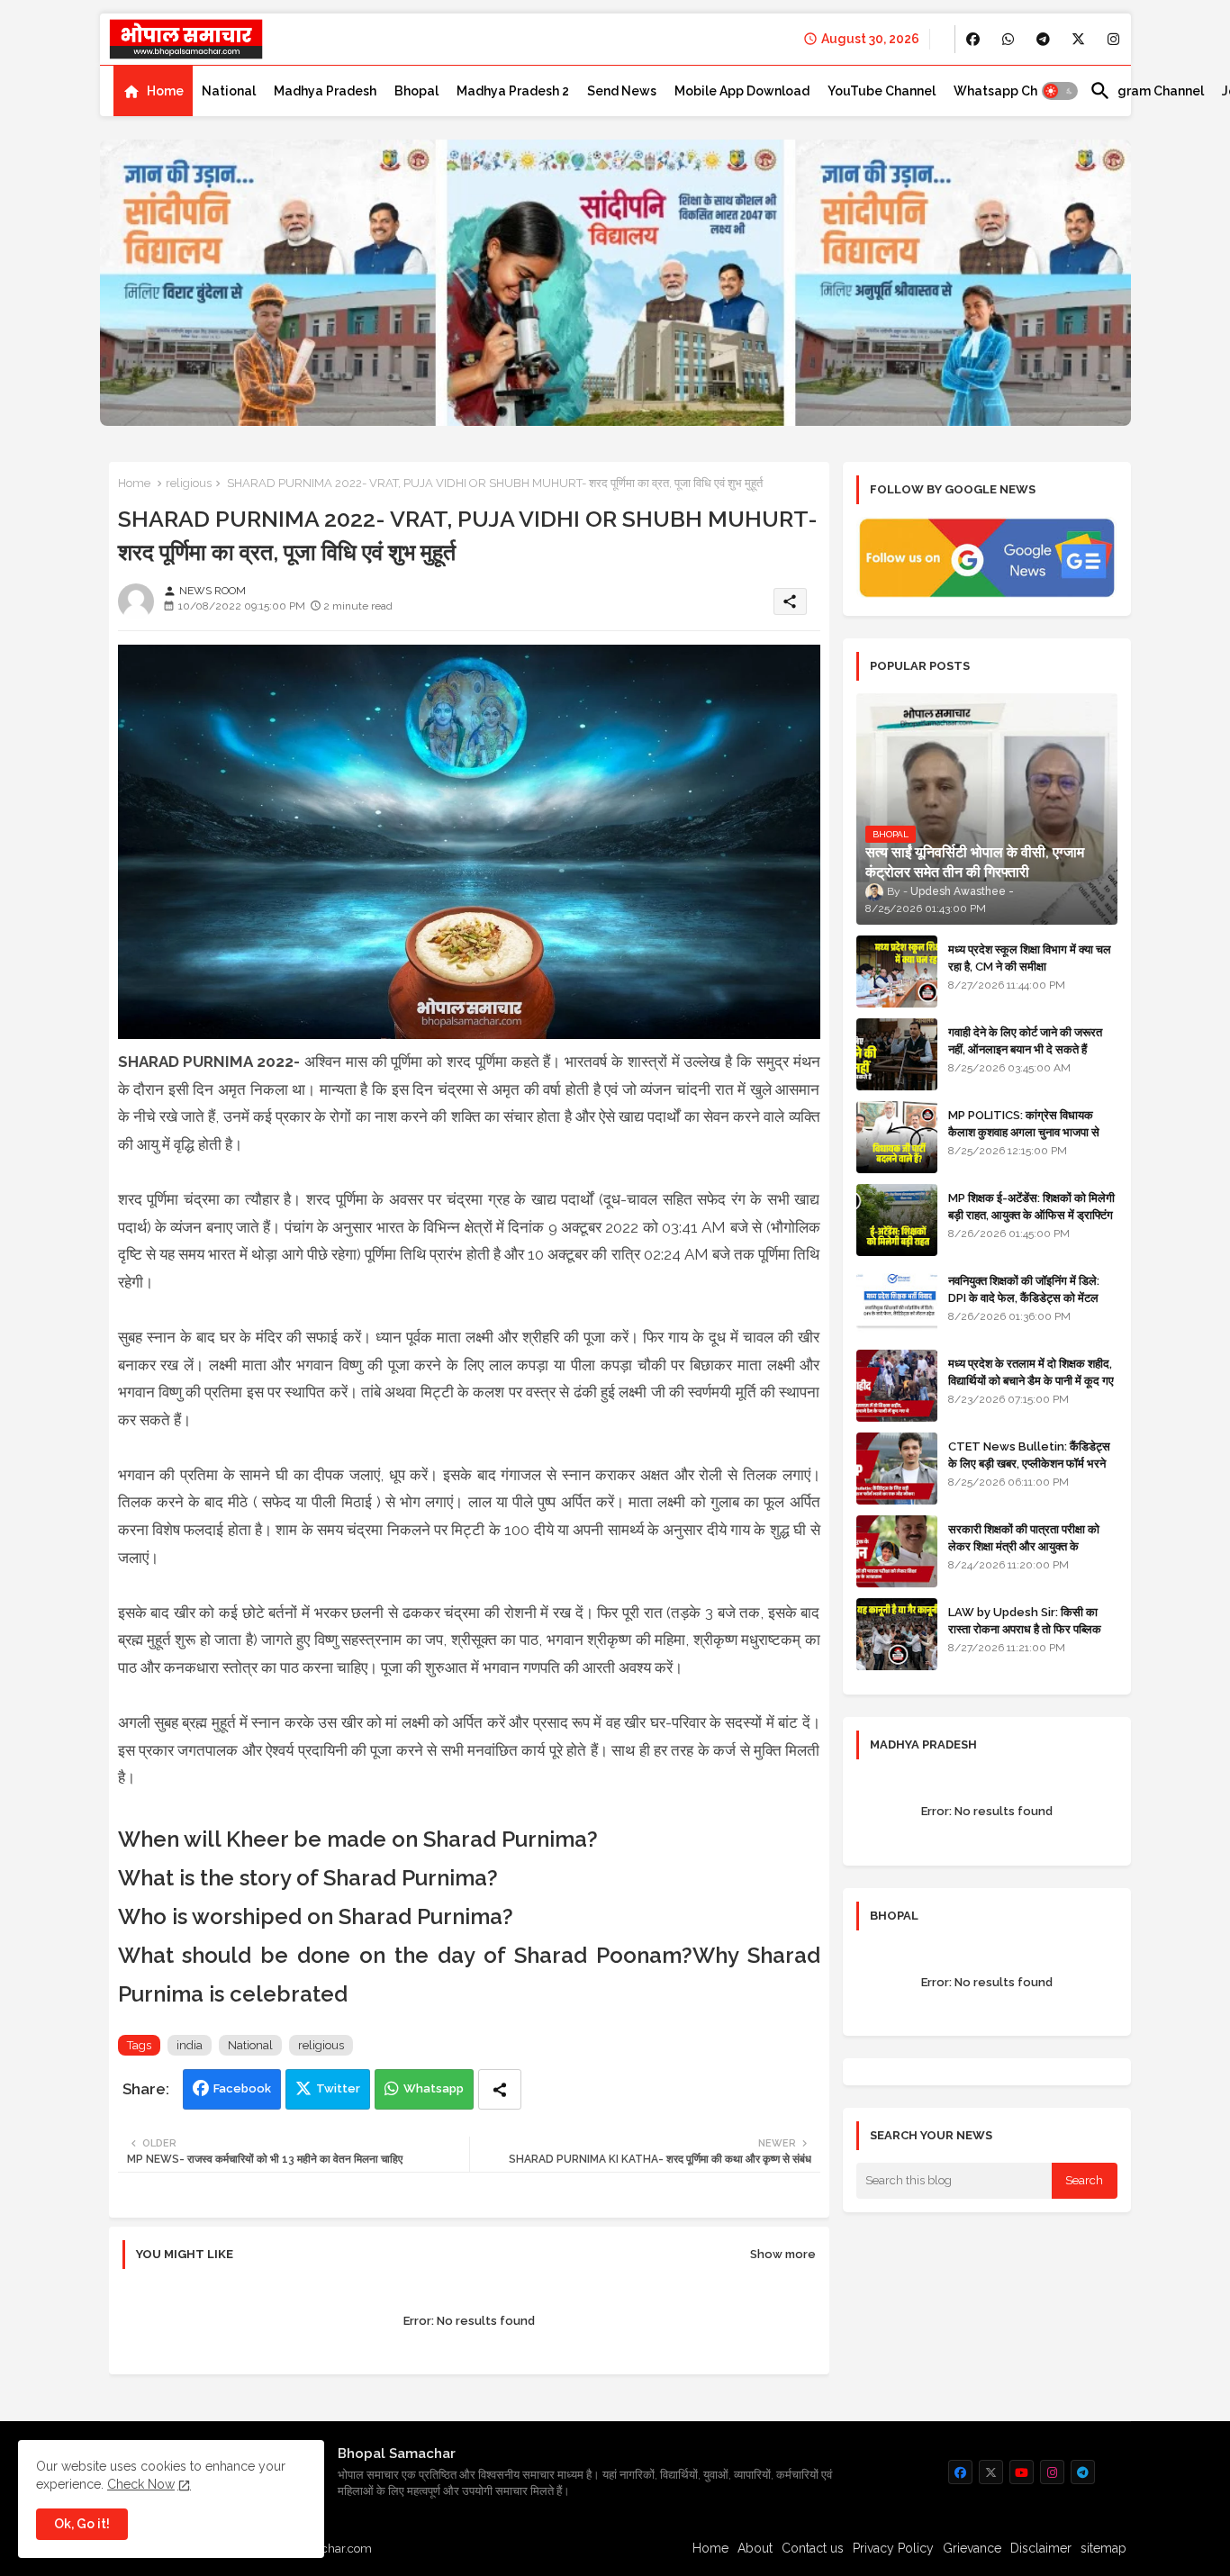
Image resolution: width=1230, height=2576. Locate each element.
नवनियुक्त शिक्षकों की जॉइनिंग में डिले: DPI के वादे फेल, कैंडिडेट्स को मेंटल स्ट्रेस (1024, 1297)
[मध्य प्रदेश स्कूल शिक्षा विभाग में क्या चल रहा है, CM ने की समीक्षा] (897, 972)
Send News (622, 91)
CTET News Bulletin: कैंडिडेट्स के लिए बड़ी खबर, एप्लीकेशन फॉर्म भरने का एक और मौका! (1029, 1463)
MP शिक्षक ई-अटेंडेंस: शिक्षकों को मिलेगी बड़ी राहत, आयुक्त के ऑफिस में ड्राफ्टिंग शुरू (1031, 1214)
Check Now (141, 2484)
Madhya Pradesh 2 (513, 91)
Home (165, 91)
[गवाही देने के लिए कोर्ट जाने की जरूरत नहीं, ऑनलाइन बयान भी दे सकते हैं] (897, 1054)
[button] (1060, 91)
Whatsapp (434, 2088)
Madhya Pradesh (325, 91)
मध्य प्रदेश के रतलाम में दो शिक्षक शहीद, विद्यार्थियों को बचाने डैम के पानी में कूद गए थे (1031, 1380)
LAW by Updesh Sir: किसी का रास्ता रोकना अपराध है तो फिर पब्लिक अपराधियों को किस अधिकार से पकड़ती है (1032, 1628)
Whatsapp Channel (1013, 91)
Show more (783, 2254)
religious (189, 483)
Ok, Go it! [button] (82, 2524)
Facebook (242, 2088)
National (229, 91)
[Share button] (500, 2089)
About (755, 2548)
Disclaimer (1041, 2548)
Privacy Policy (893, 2548)
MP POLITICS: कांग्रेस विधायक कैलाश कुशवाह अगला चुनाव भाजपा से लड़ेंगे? (1024, 1131)
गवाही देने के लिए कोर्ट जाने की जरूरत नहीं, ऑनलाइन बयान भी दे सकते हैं (1025, 1040)
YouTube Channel (882, 91)
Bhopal (416, 91)
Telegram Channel (1147, 91)
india (190, 2045)
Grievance (972, 2548)
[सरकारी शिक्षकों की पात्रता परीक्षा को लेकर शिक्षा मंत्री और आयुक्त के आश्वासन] (897, 1551)
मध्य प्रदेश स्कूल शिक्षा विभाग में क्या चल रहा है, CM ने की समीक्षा (1030, 958)
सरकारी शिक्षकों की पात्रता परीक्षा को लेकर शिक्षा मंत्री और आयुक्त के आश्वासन (1024, 1546)
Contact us (813, 2548)
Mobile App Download (742, 91)
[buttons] (973, 39)
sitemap (1103, 2548)
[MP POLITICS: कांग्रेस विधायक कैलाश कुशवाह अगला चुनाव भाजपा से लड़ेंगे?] (897, 1137)
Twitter (338, 2088)
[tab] (153, 91)
